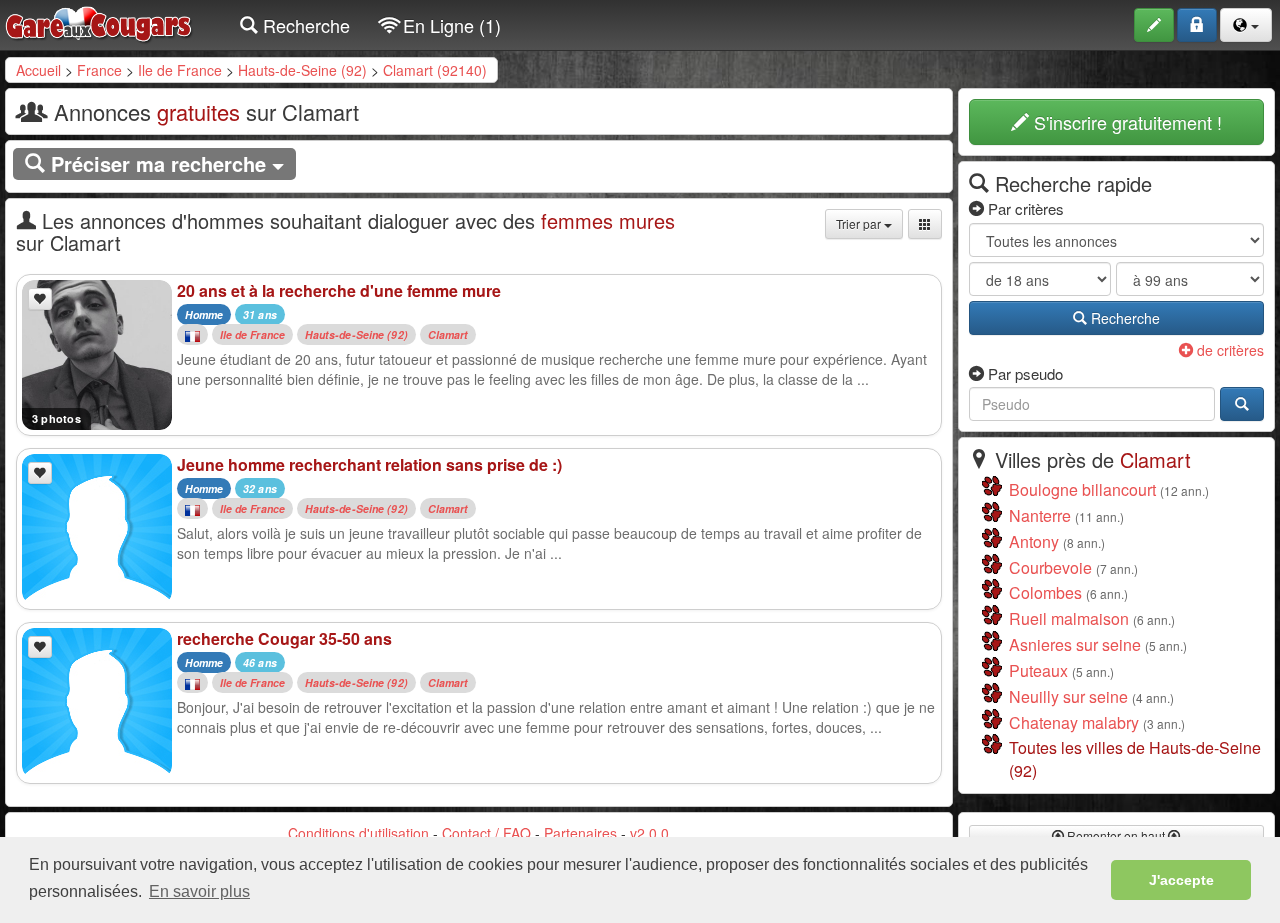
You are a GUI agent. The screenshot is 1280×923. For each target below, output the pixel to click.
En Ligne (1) (449, 25)
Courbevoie (1050, 567)
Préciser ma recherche (158, 163)
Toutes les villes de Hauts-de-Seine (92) (1135, 759)
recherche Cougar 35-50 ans (284, 638)
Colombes (1045, 592)
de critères (1228, 350)
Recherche (304, 25)
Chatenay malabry (1074, 722)
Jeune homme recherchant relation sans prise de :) (369, 464)
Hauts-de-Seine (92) (302, 70)
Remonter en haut (1116, 835)
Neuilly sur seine (1068, 696)
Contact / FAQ (486, 833)
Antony (1034, 541)
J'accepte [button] (1181, 880)
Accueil (38, 70)
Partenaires (580, 833)
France (99, 70)
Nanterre (1040, 515)
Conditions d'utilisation (358, 833)
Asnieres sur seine (1075, 644)
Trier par (860, 223)
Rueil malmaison (1069, 618)
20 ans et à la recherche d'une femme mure (339, 290)
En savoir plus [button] (199, 891)
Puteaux (1038, 670)
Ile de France (180, 70)
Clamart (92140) (435, 70)
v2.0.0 (649, 833)
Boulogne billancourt (1082, 489)
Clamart (448, 334)
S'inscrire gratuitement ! (1125, 122)
